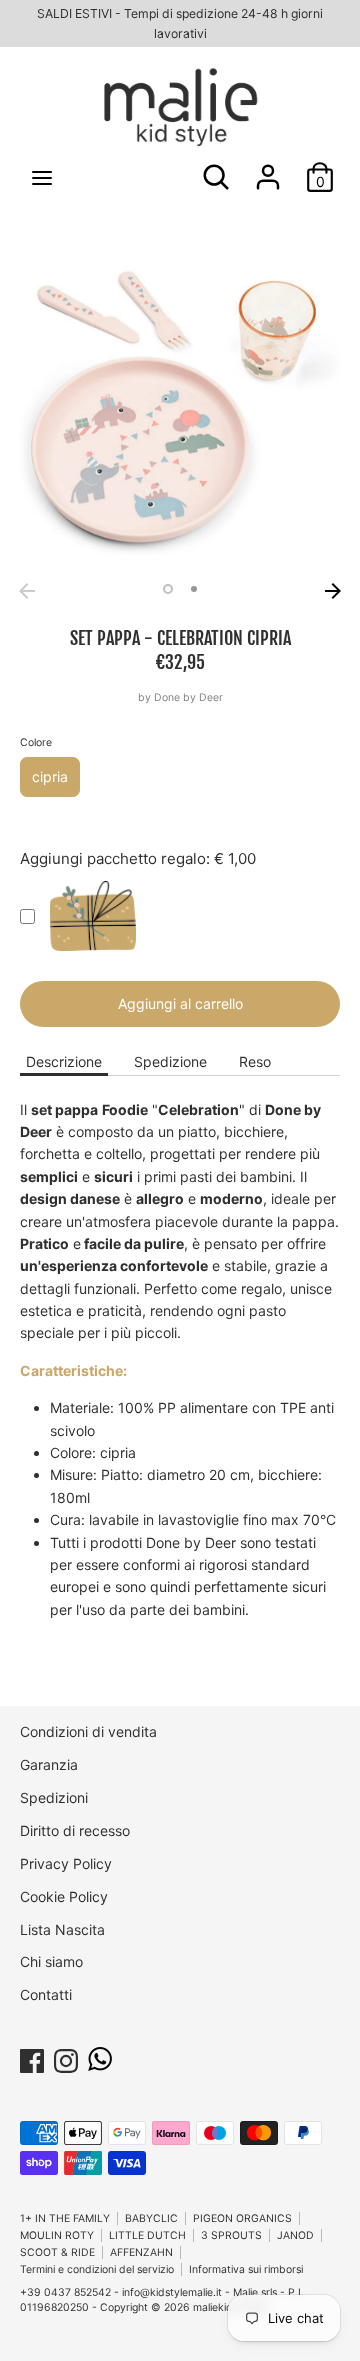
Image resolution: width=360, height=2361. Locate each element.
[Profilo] (268, 167)
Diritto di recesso (75, 1830)
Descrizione (64, 1061)
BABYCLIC (151, 2218)
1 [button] (168, 589)
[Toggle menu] (42, 177)
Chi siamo (51, 1961)
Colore (36, 742)
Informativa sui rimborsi (246, 2269)
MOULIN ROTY (57, 2235)
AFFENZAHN (141, 2252)
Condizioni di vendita (88, 1731)
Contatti (46, 1994)
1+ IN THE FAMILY (65, 2218)
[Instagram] (66, 2057)
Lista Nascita (62, 1929)
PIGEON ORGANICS (242, 2218)
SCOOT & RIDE (57, 2252)
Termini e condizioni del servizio (97, 2269)
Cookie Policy (64, 1896)
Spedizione (170, 1061)
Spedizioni (54, 1797)
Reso (255, 1061)
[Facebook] (32, 2057)
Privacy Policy (66, 1863)
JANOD (295, 2235)
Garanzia (49, 1764)
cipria (50, 776)
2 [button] (194, 589)
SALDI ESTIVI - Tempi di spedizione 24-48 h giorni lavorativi (180, 23)
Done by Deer (188, 697)
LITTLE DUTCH (147, 2235)
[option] (180, 413)
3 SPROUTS (231, 2235)
